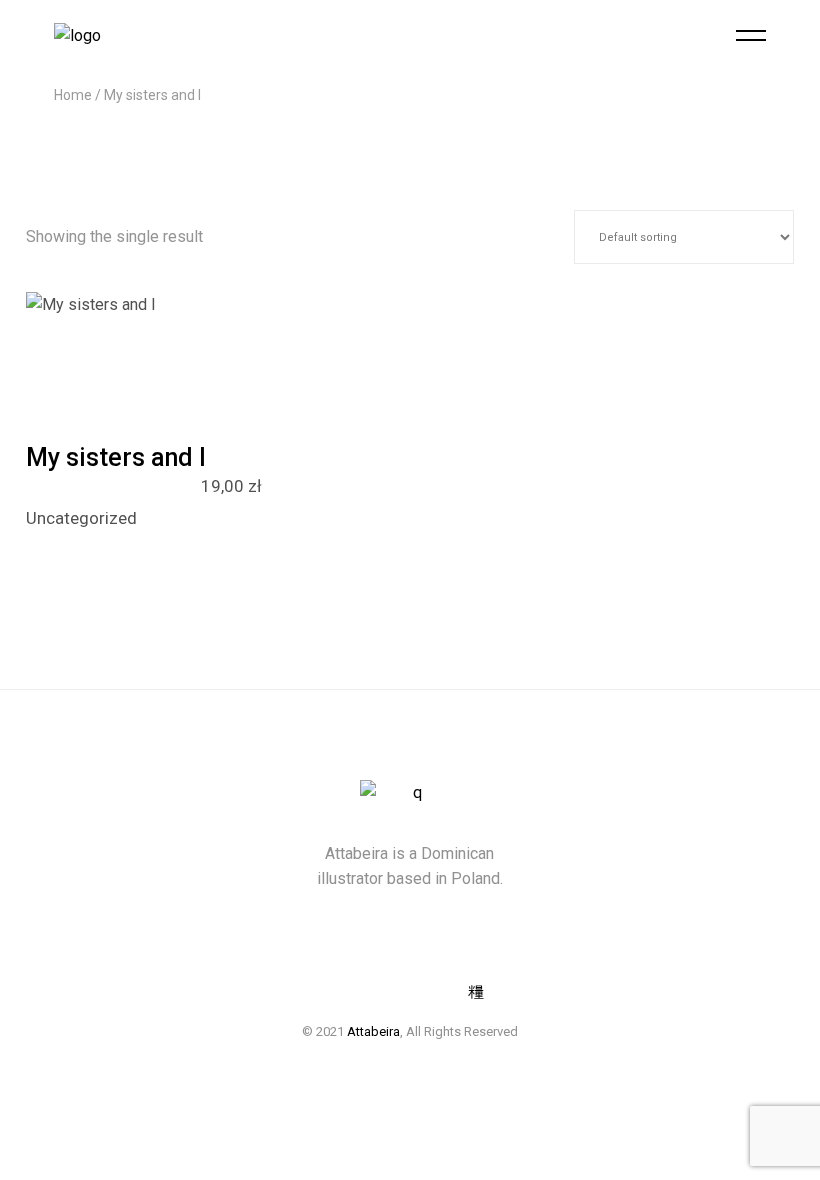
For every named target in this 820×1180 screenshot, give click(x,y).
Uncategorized (81, 518)
